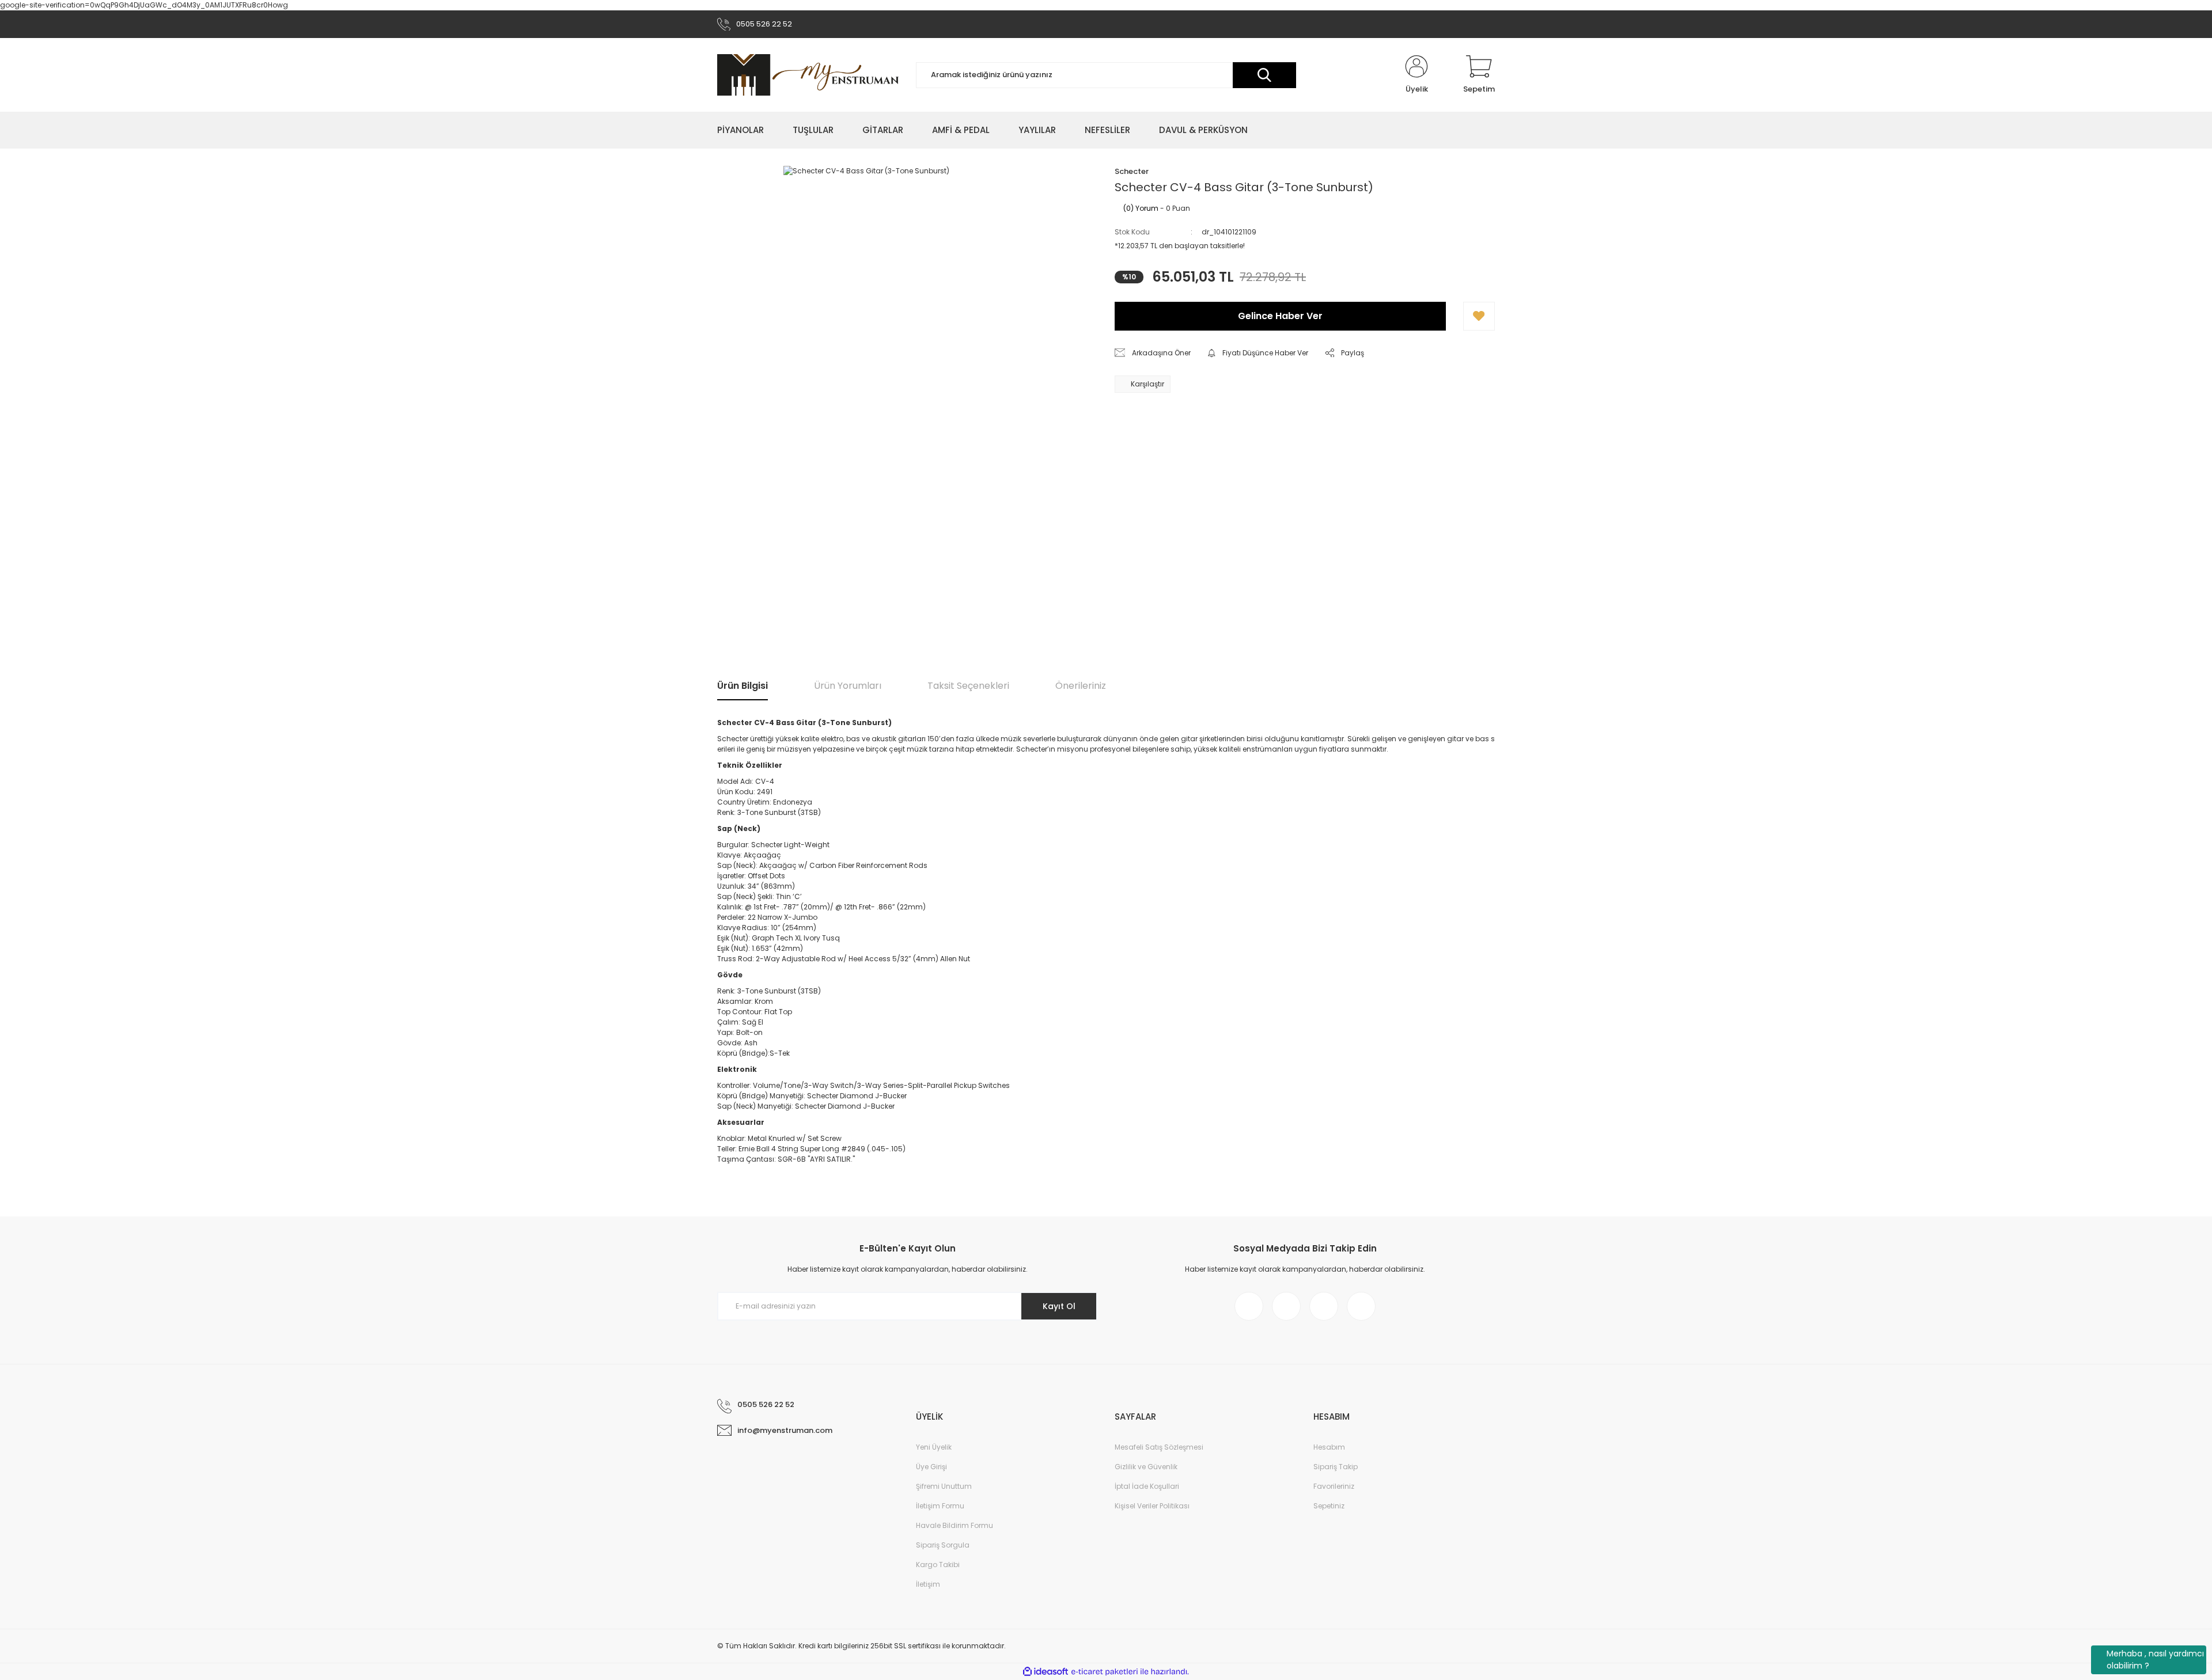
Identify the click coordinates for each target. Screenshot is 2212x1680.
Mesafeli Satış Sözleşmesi (1159, 1447)
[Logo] (808, 75)
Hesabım (1329, 1447)
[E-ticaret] (1105, 1671)
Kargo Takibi (938, 1565)
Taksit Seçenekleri (968, 686)
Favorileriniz (1334, 1486)
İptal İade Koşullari (1147, 1486)
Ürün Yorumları (848, 686)
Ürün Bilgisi (743, 686)
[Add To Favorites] (1479, 316)
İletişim (928, 1584)
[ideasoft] (1046, 1672)
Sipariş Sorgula (943, 1545)
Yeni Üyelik (934, 1447)
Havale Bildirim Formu (955, 1525)
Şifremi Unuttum (944, 1486)
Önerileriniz (1081, 686)
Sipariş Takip (1336, 1467)
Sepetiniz (1329, 1506)
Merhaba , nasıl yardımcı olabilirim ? (2155, 1660)
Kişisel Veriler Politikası (1152, 1506)
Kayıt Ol (1059, 1306)
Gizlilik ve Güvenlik (1146, 1467)
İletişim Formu (940, 1506)
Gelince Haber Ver (1280, 316)
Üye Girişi (931, 1467)
